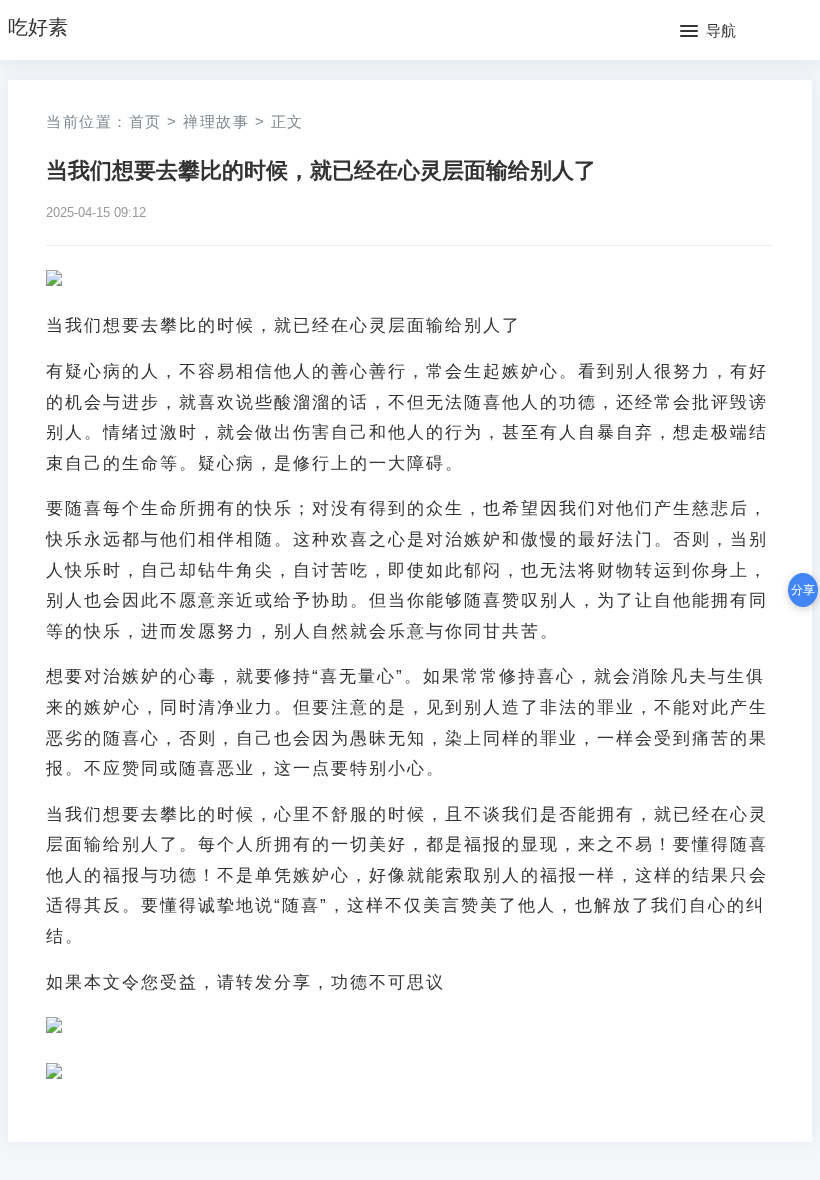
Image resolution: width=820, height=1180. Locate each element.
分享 (803, 590)
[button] (708, 32)
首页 (145, 121)
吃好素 (38, 27)
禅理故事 (216, 121)
